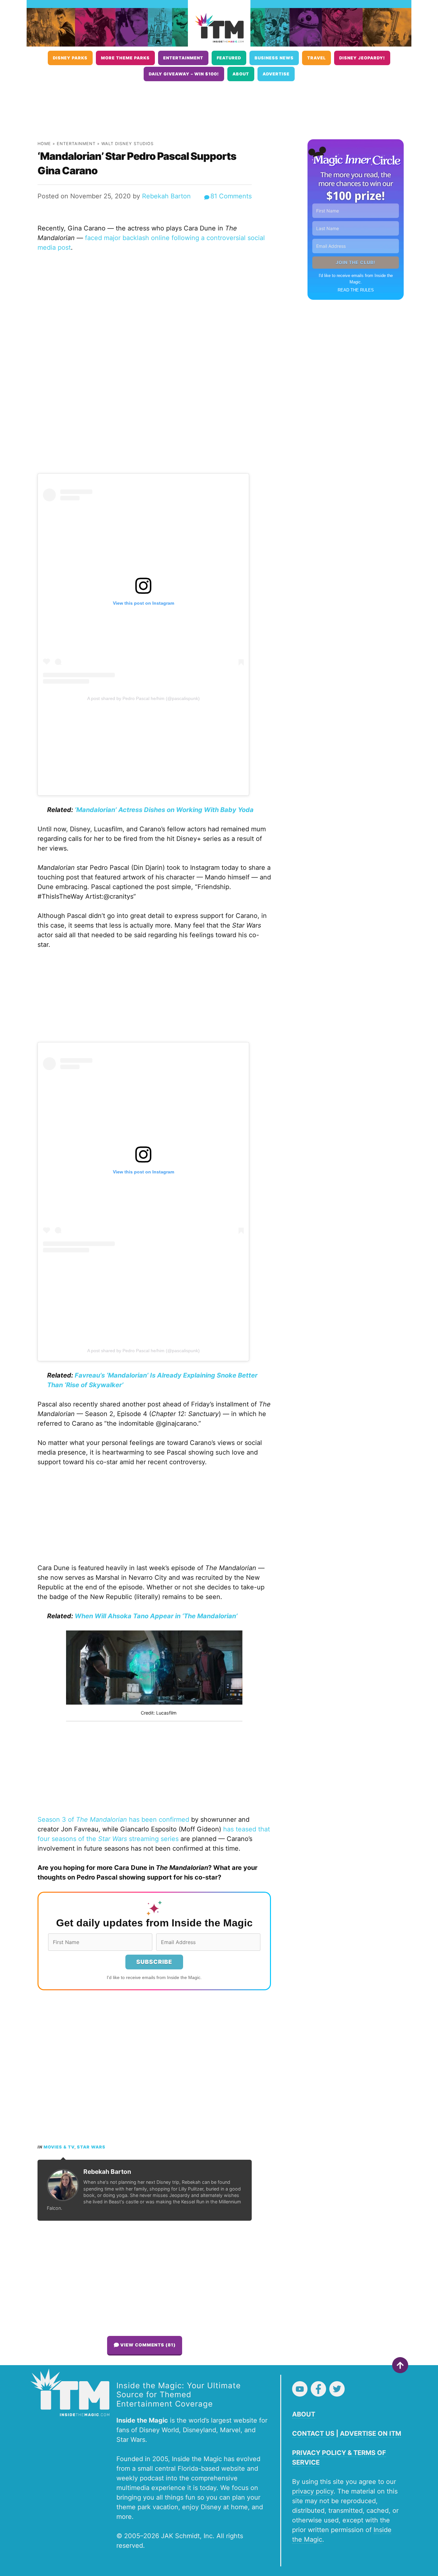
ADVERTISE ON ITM (371, 2433)
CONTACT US (313, 2433)
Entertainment (183, 58)
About (241, 74)
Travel (316, 58)
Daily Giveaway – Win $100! (184, 74)
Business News (274, 58)
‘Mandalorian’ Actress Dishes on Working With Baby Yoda (164, 810)
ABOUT (304, 2414)
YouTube (300, 2389)
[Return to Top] (400, 2365)
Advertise (276, 74)
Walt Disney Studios (127, 144)
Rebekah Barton (166, 196)
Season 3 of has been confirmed (113, 1820)
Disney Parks (70, 58)
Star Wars (91, 2147)
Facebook (318, 2389)
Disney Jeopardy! (362, 58)
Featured (229, 58)
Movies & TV (59, 2147)
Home (44, 144)
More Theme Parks (125, 58)
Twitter (337, 2389)
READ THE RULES (356, 290)
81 (231, 196)
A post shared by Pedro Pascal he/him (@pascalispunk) (143, 698)
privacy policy (313, 2491)
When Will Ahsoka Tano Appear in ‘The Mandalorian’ (156, 1616)
